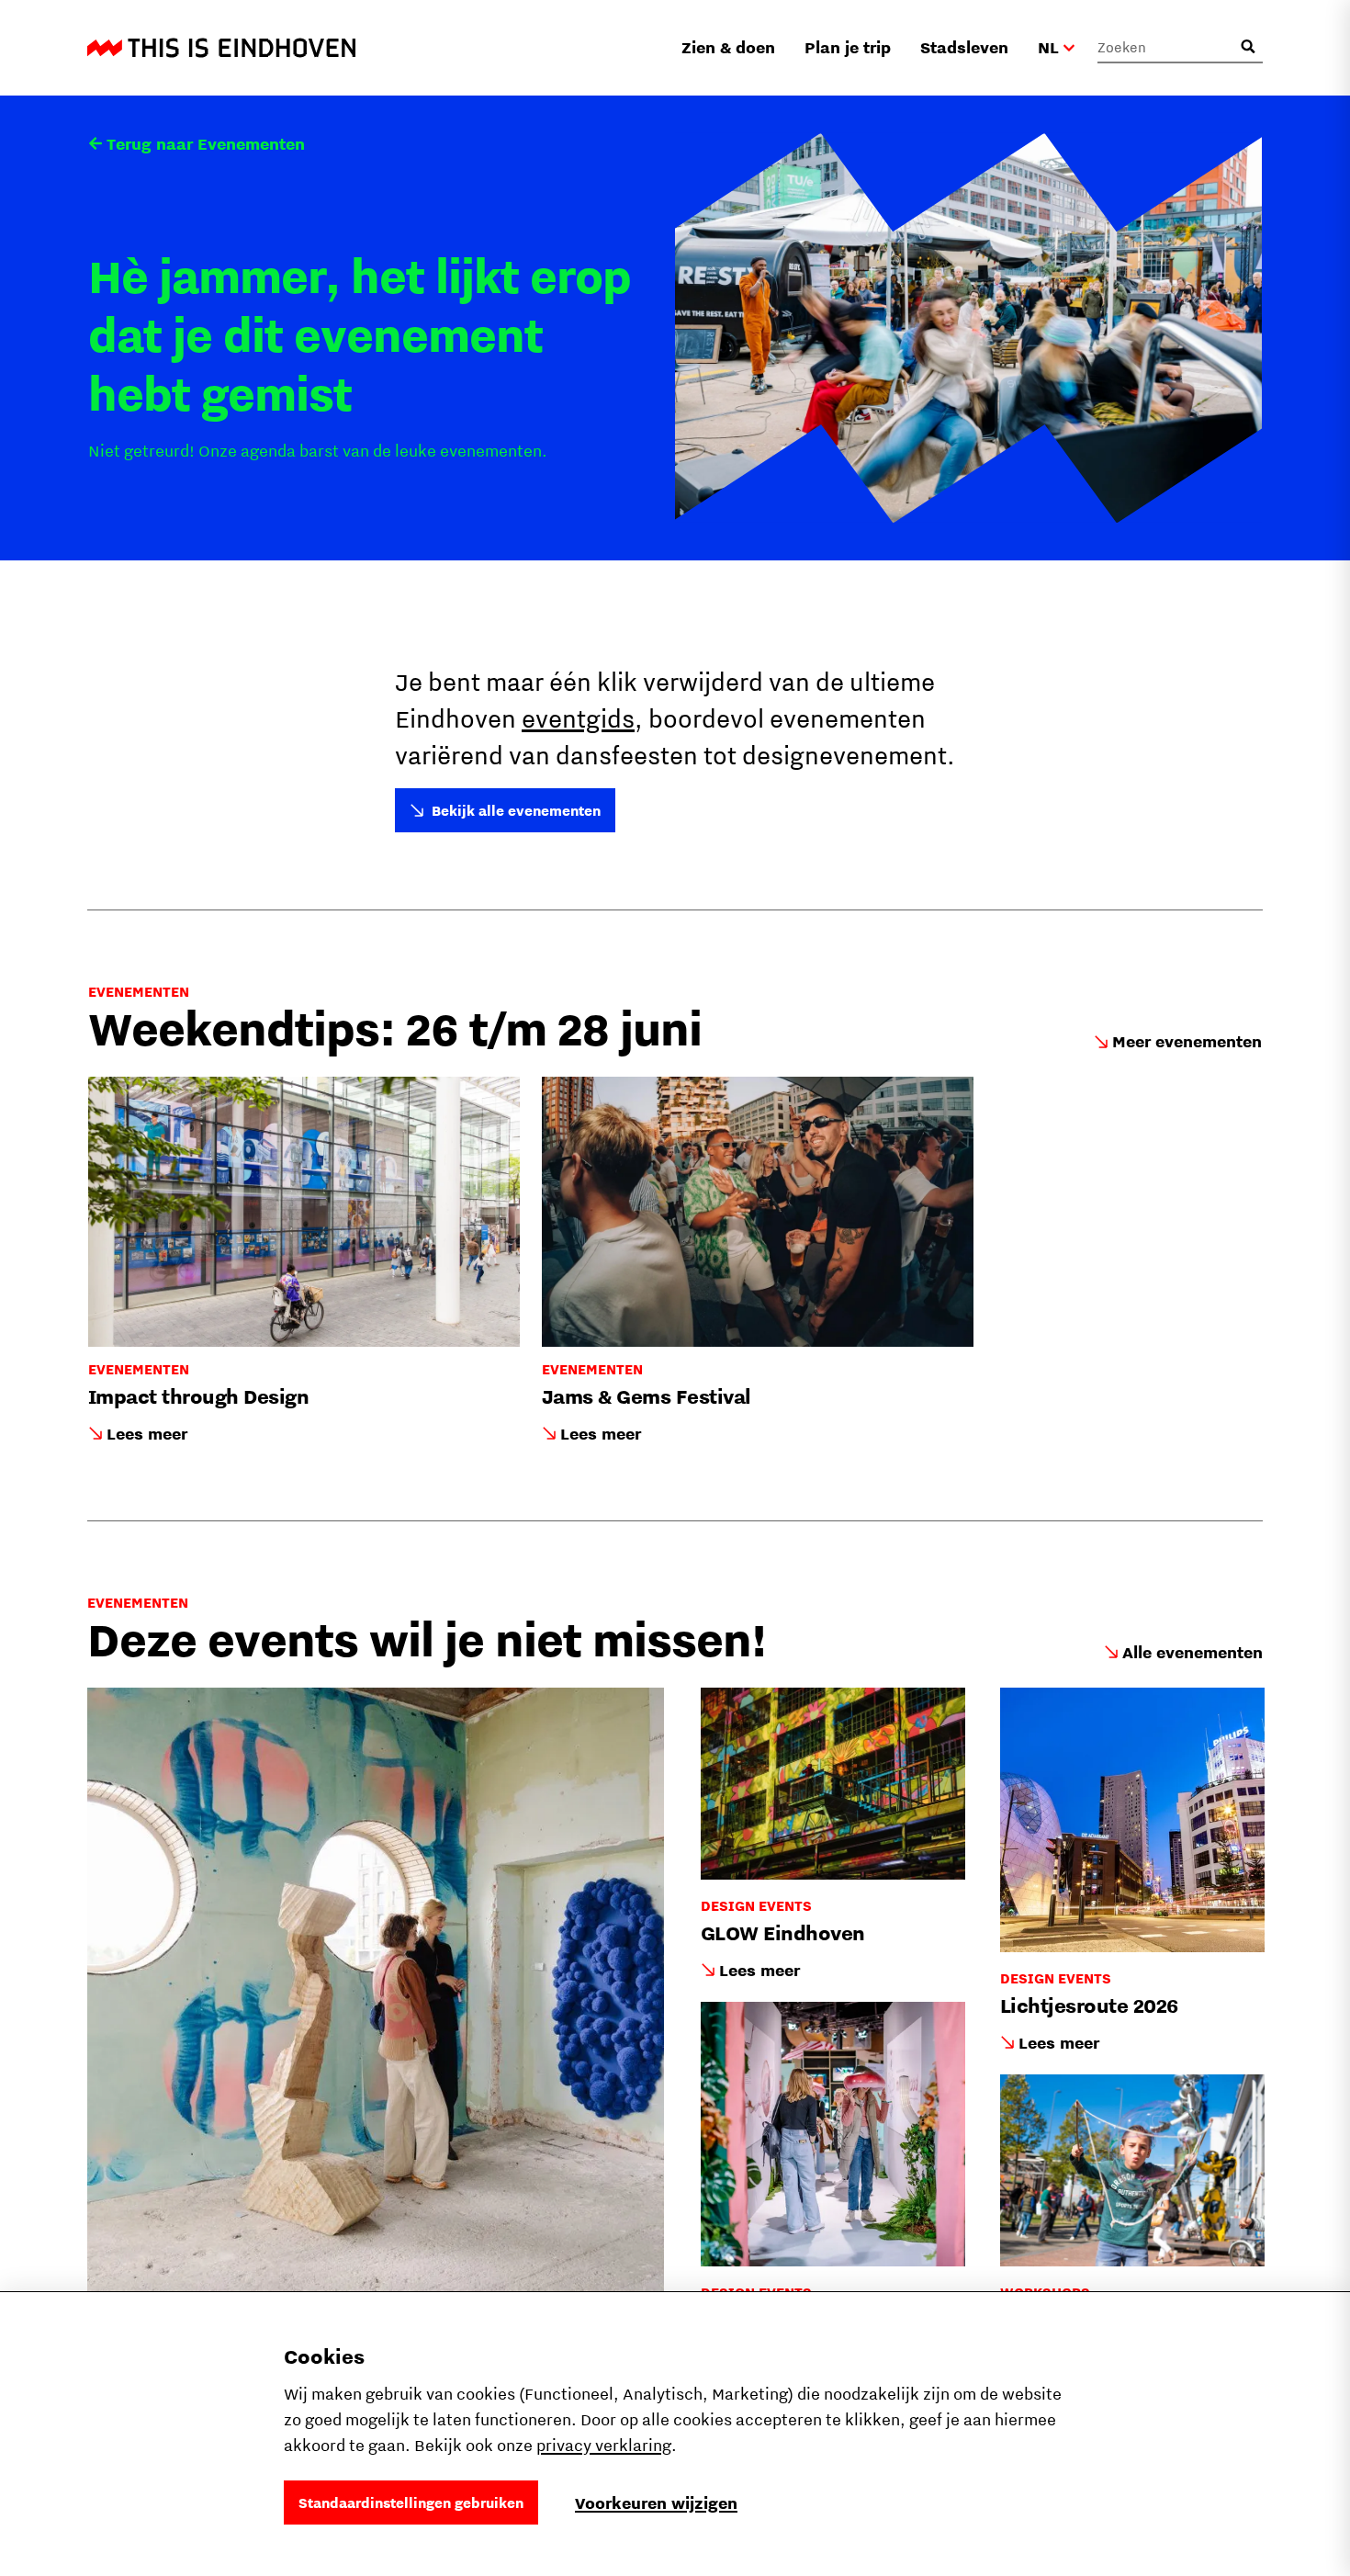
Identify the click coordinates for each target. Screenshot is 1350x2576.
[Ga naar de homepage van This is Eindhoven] (221, 48)
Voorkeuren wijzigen (656, 2503)
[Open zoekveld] (1248, 47)
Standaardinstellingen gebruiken (411, 2503)
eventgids (578, 718)
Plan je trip (848, 47)
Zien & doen (728, 47)
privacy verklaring (604, 2445)
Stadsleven (964, 47)
